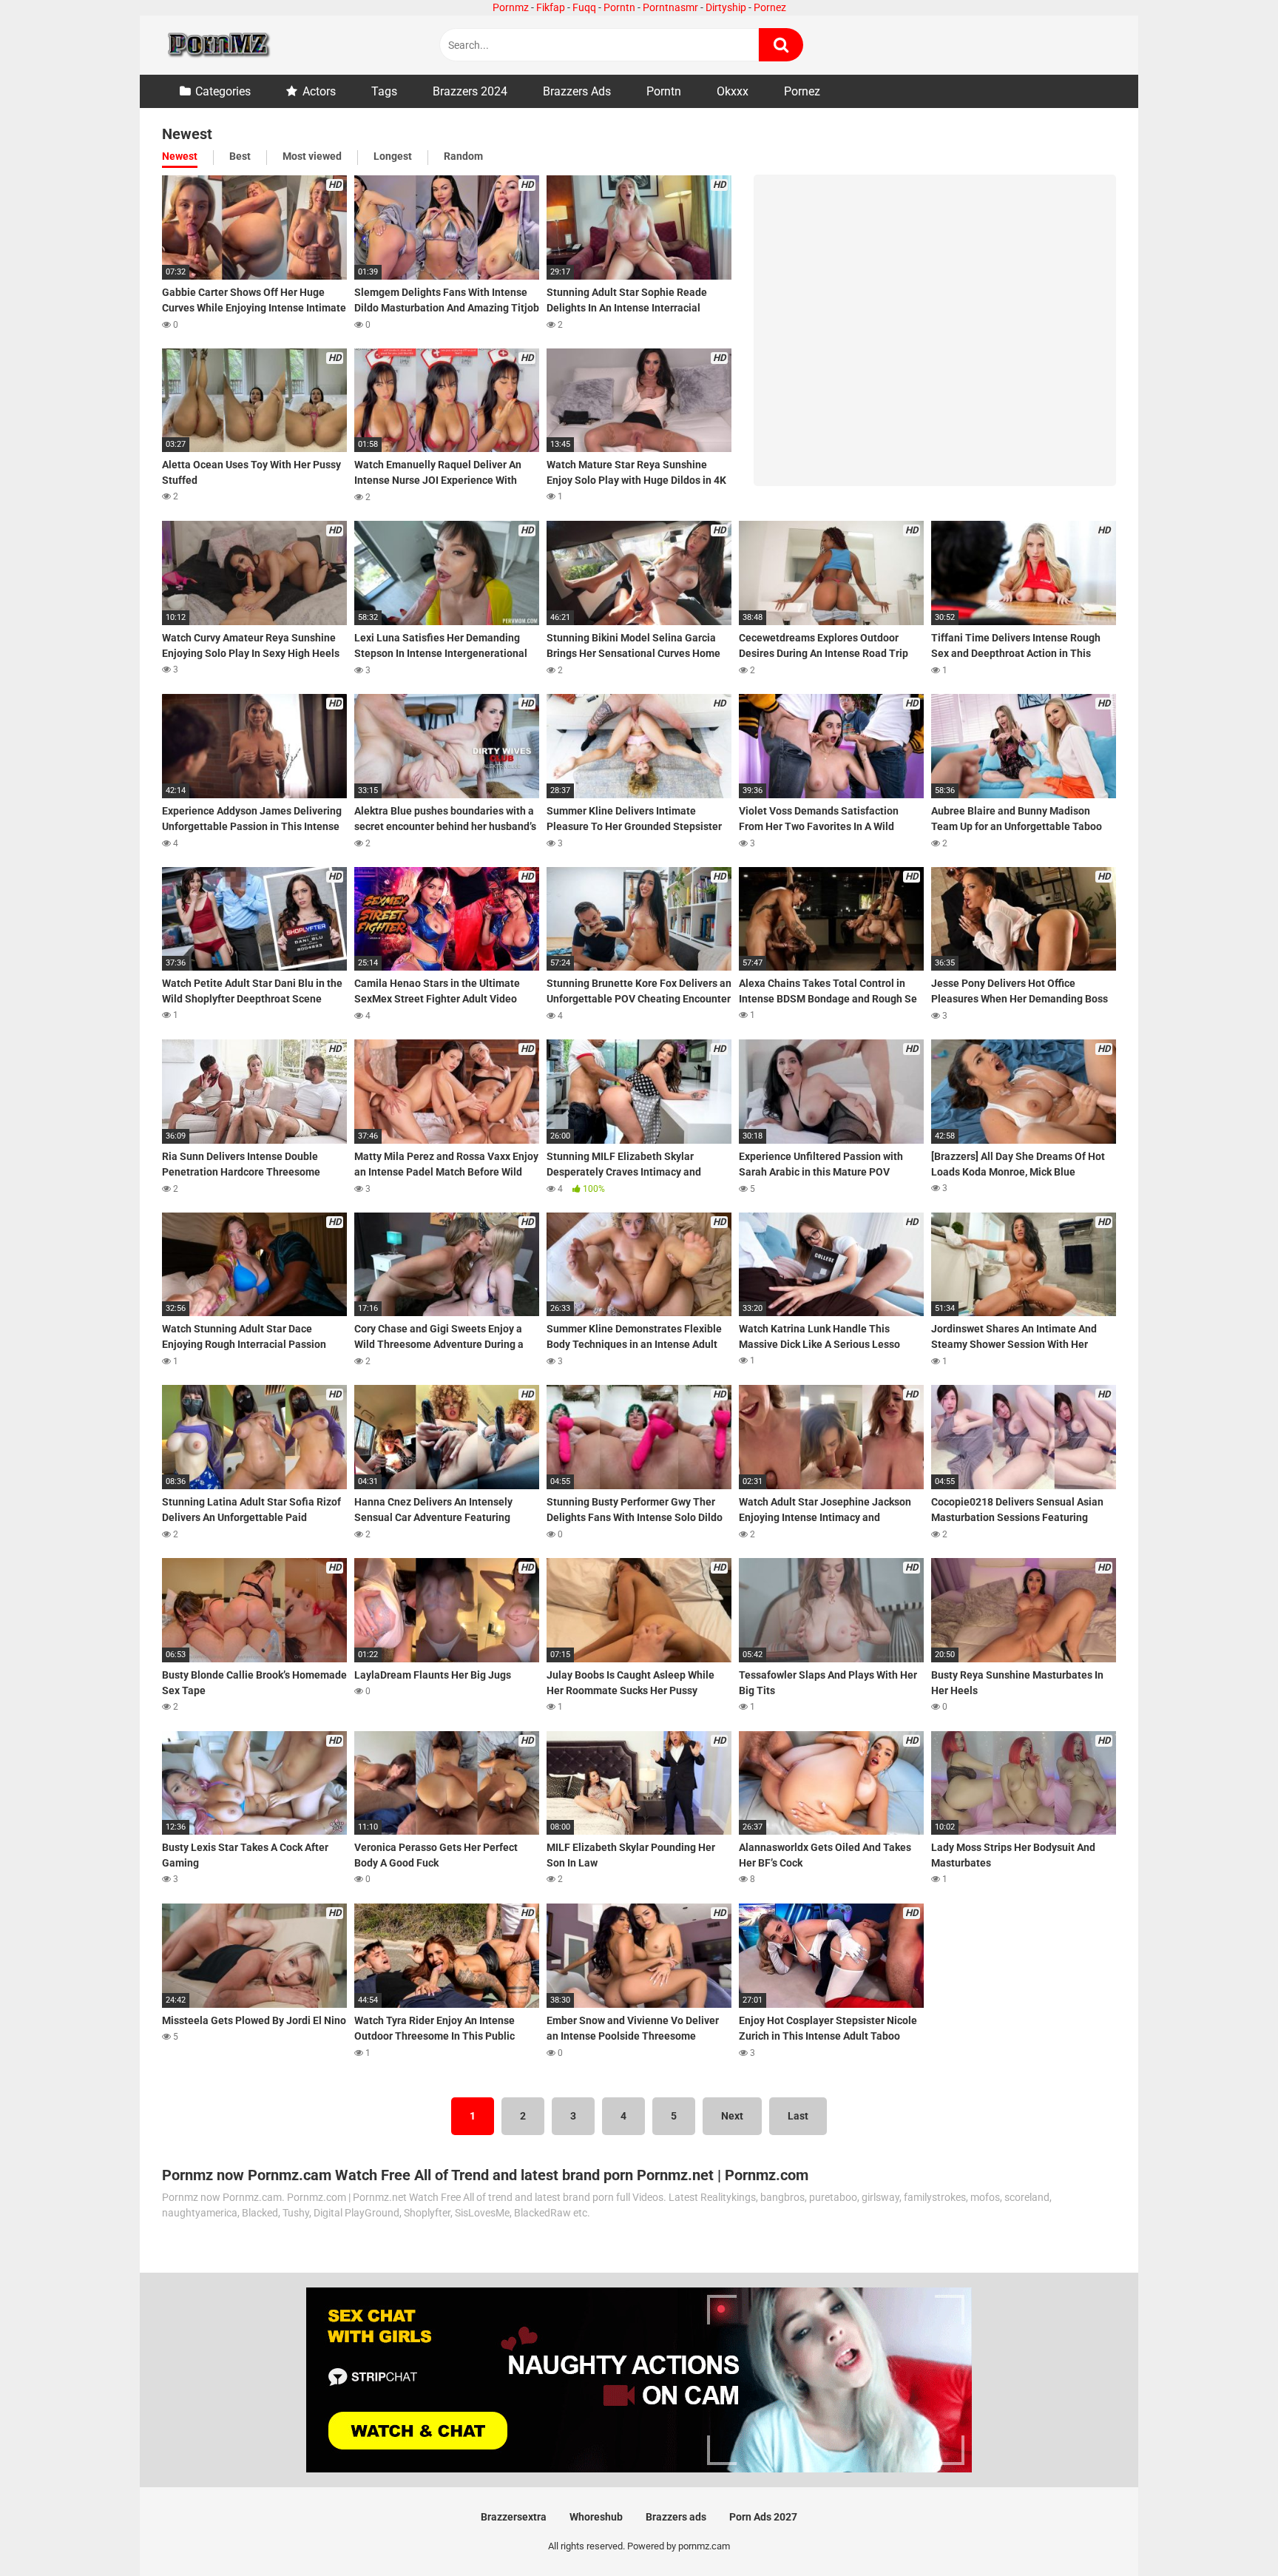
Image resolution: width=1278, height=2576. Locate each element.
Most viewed (312, 156)
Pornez (770, 7)
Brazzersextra (514, 2517)
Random (463, 156)
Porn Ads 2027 (763, 2517)
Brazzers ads (676, 2517)
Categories (223, 91)
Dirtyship (726, 7)
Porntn (619, 7)
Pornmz (511, 7)
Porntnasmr (670, 7)
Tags (384, 91)
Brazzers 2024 (470, 91)
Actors (319, 91)
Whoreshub (596, 2517)
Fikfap (551, 7)
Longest (393, 156)
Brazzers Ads (577, 91)
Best (240, 156)
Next (732, 2116)
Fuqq (584, 7)
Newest (180, 156)
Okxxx (733, 91)
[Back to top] (1228, 2531)
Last (798, 2116)
